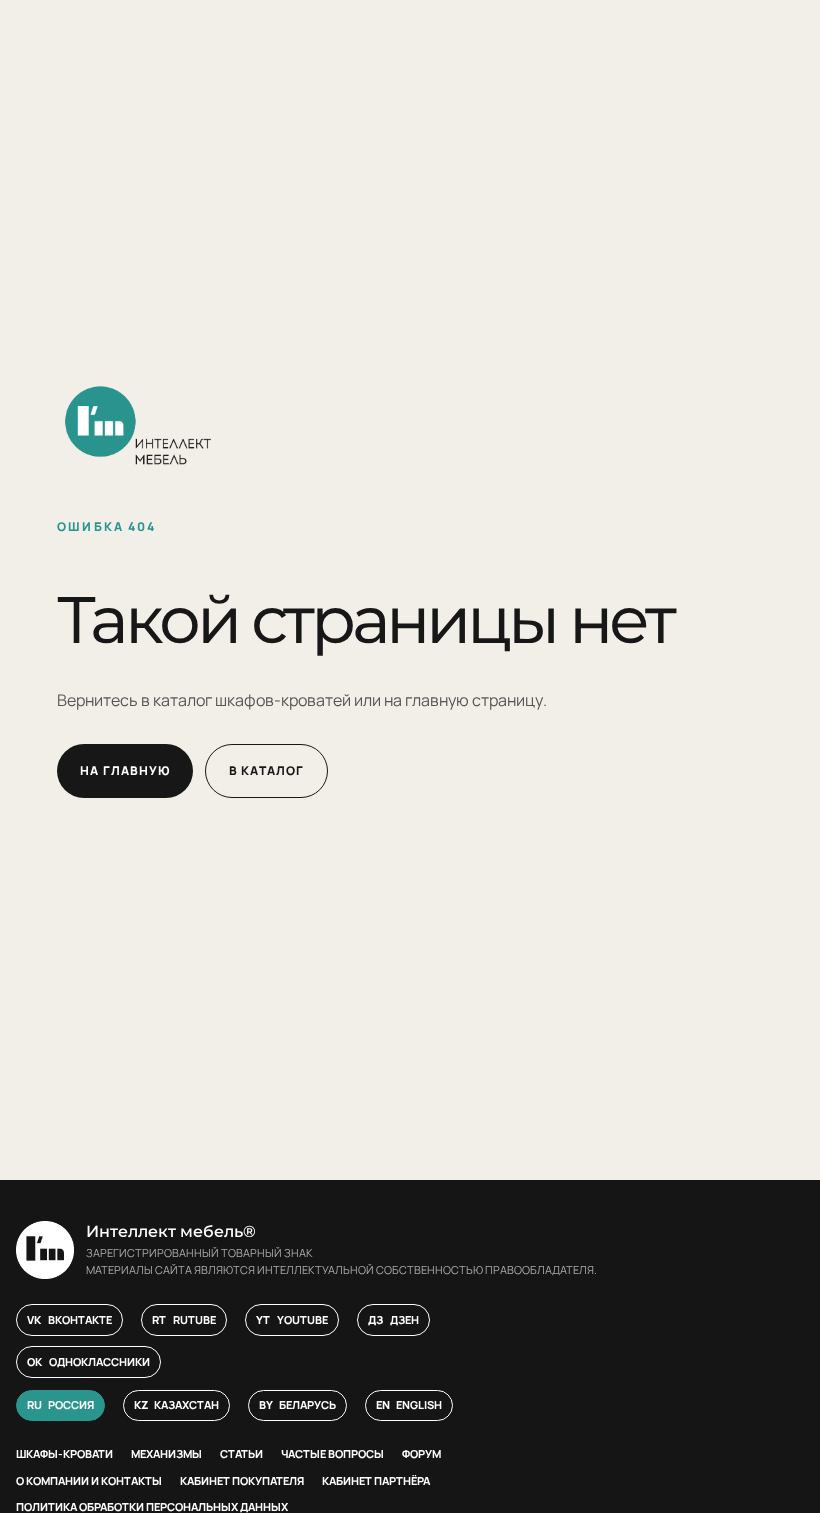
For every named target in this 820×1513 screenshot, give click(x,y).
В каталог (266, 770)
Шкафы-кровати (64, 1453)
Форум (421, 1453)
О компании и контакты (89, 1480)
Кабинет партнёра (376, 1480)
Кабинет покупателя (242, 1480)
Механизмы (166, 1453)
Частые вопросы (332, 1453)
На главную (125, 770)
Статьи (241, 1453)
